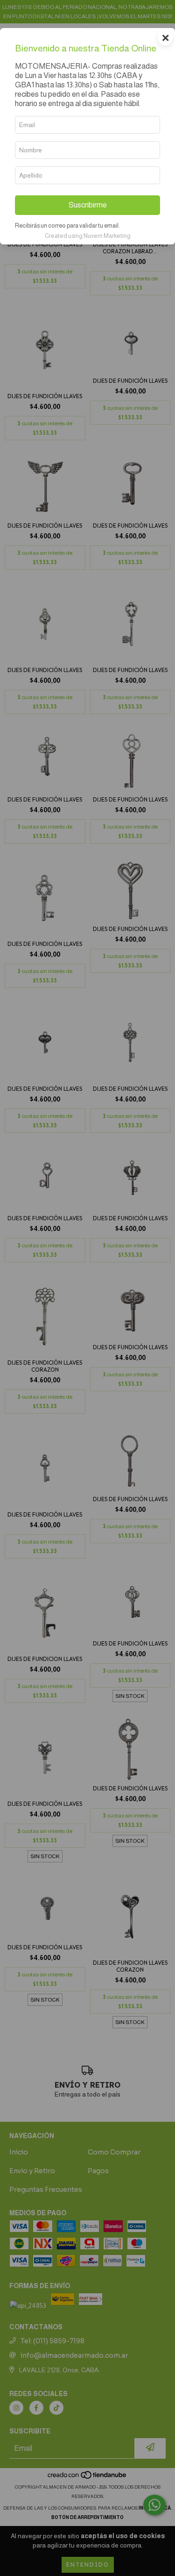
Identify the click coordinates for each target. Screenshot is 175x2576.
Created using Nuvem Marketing (88, 236)
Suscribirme (88, 205)
